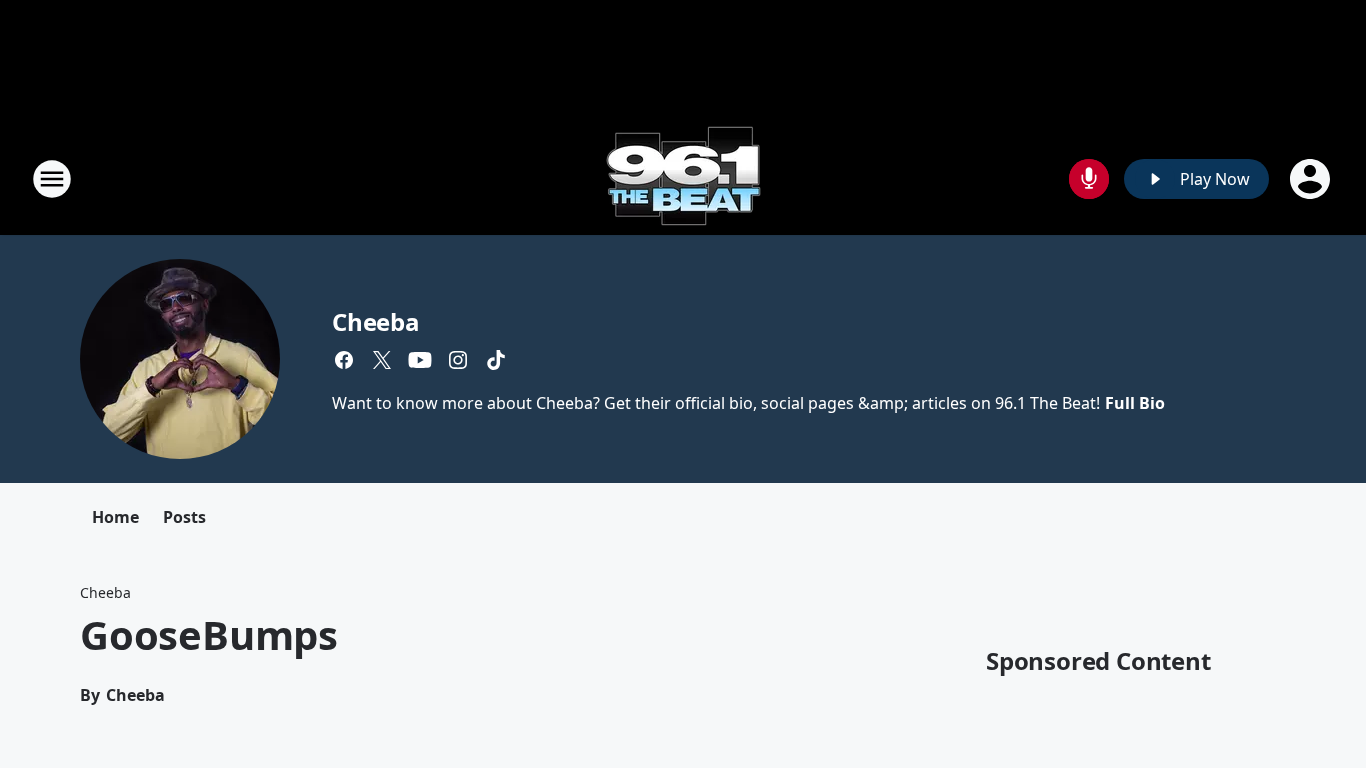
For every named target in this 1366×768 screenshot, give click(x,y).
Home (115, 517)
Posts (184, 517)
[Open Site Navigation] (52, 179)
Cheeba (376, 321)
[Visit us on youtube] (420, 360)
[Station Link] (683, 178)
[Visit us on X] (382, 360)
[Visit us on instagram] (458, 360)
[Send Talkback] (1089, 179)
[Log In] (1312, 179)
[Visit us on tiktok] (496, 360)
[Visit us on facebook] (344, 360)
